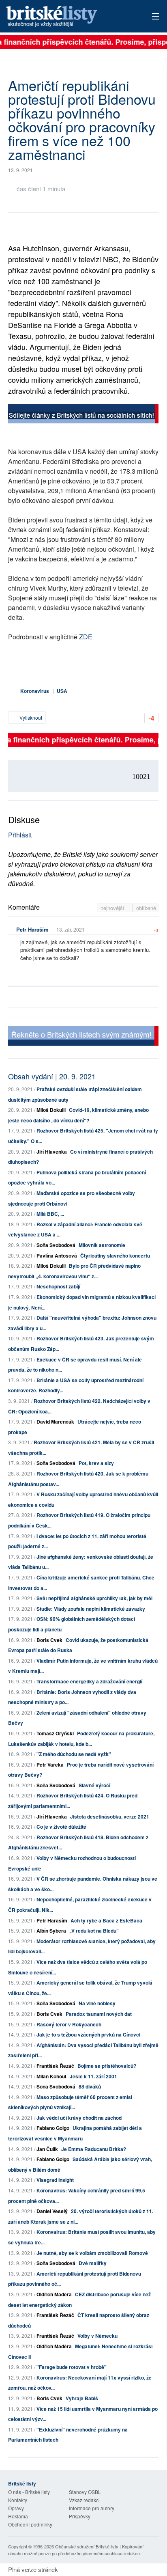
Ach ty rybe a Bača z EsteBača (106, 1920)
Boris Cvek (49, 1640)
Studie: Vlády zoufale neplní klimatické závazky (91, 1609)
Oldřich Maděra (54, 2294)
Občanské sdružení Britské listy (87, 2546)
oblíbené (146, 908)
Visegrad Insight (55, 2180)
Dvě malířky (93, 2263)
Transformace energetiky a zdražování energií (89, 1681)
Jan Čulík (47, 2149)
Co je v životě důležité (61, 1827)
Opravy (16, 2508)
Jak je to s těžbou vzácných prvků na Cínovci (88, 2034)
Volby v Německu (97, 2336)
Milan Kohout (51, 2076)
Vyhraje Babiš (82, 2398)
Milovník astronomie (102, 1245)
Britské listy (68, 17)
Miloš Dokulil (51, 1110)
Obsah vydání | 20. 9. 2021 (52, 1076)
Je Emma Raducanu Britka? (94, 2149)
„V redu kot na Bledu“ (94, 1931)
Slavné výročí (94, 1785)
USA (62, 691)
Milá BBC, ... (50, 1214)
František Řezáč (55, 2066)
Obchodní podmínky (30, 2524)
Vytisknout (30, 717)
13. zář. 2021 (71, 929)
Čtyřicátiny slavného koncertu (115, 1256)
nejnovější (113, 908)
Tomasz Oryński (55, 1733)
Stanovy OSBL (85, 2492)
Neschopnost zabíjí (58, 1286)
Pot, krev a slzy (96, 1463)
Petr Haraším (32, 929)
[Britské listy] (83, 415)
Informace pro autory (92, 2508)
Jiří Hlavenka (52, 1152)
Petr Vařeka (50, 1765)
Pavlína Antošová (57, 1256)
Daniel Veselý (52, 2211)
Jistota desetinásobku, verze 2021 (110, 1817)
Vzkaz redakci (84, 2500)
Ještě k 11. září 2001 (93, 2076)
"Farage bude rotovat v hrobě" (72, 2367)
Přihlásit (20, 835)
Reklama (18, 2516)
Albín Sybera (51, 1931)
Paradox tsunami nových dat (99, 2014)
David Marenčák (55, 1422)
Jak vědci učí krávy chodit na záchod (79, 2118)
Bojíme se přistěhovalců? (107, 2066)
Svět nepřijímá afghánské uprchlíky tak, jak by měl (94, 1598)
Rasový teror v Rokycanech (69, 2024)
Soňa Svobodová (56, 1245)
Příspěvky (80, 2516)
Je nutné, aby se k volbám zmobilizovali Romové (92, 2253)
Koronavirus (35, 691)
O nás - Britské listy (29, 2492)
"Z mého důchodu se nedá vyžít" (74, 1754)
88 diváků (90, 2086)
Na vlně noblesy (97, 2003)
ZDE (86, 637)
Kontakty (18, 2500)
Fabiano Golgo (53, 2128)
